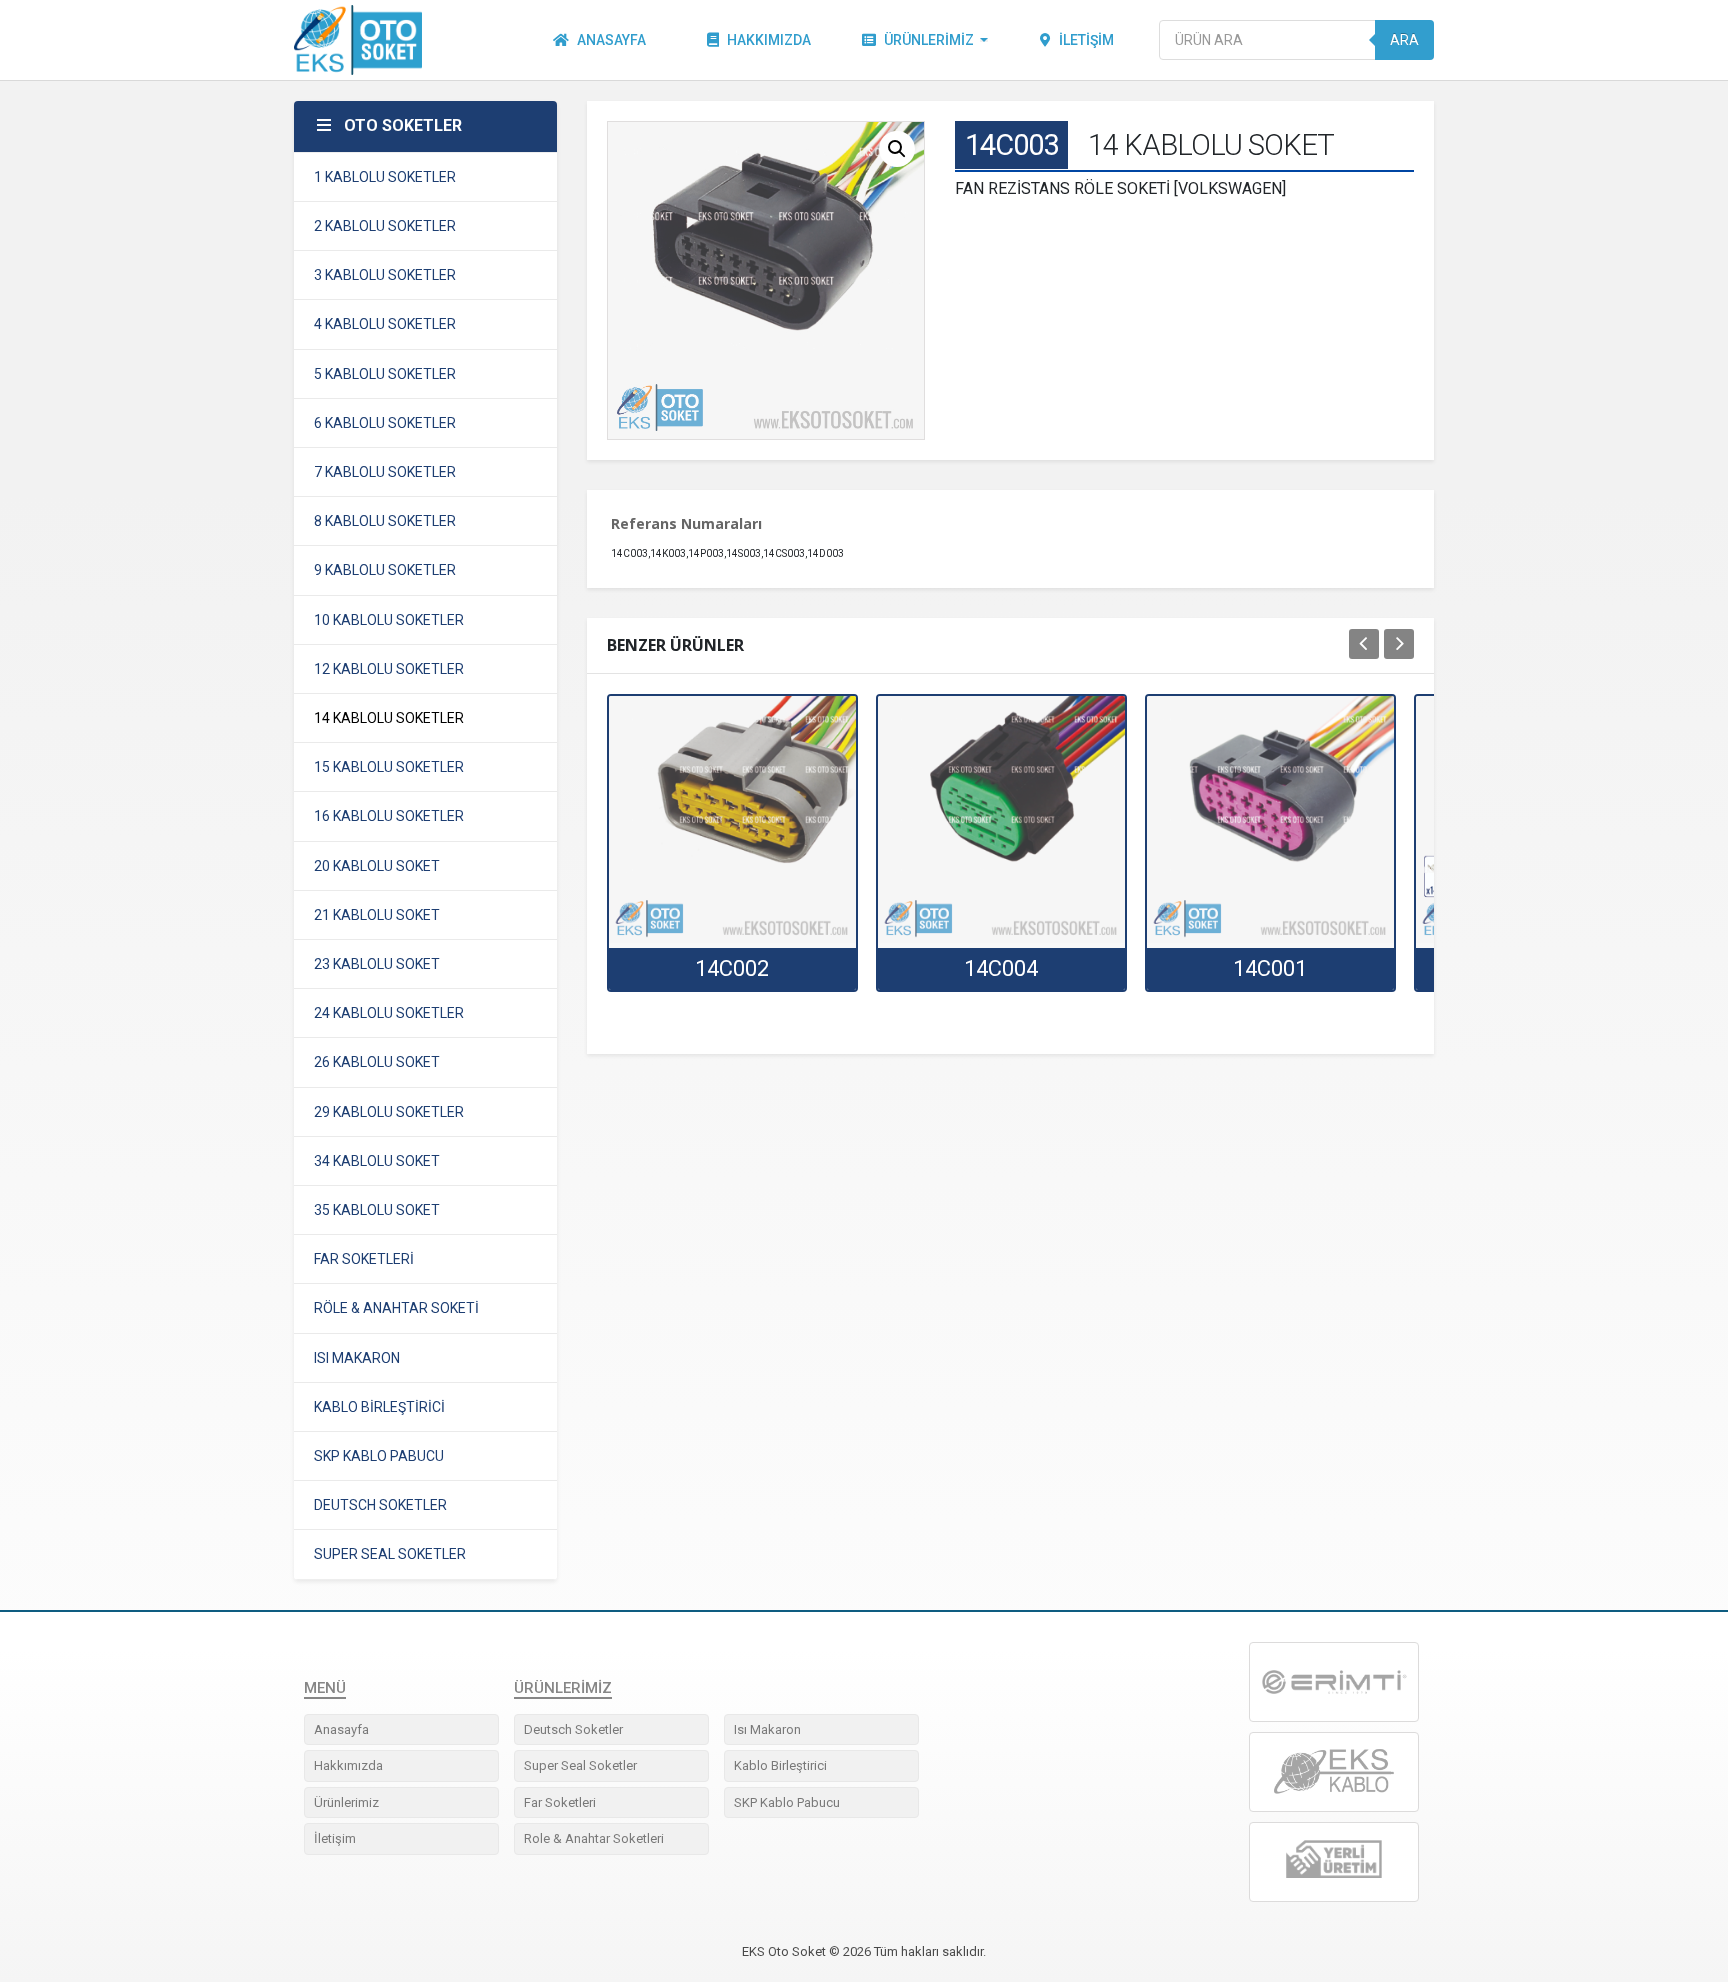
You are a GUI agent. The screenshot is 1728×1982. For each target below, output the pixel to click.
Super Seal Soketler (580, 1765)
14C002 (732, 968)
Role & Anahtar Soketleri (594, 1838)
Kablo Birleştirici (780, 1765)
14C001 (1270, 968)
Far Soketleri (560, 1802)
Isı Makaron (767, 1729)
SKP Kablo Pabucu (787, 1802)
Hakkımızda (769, 40)
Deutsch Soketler (573, 1729)
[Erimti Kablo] (1334, 1682)
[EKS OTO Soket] (1334, 1772)
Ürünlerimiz (929, 40)
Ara (1404, 40)
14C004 (1001, 968)
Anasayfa (611, 40)
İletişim (1086, 40)
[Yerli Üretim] (1334, 1861)
